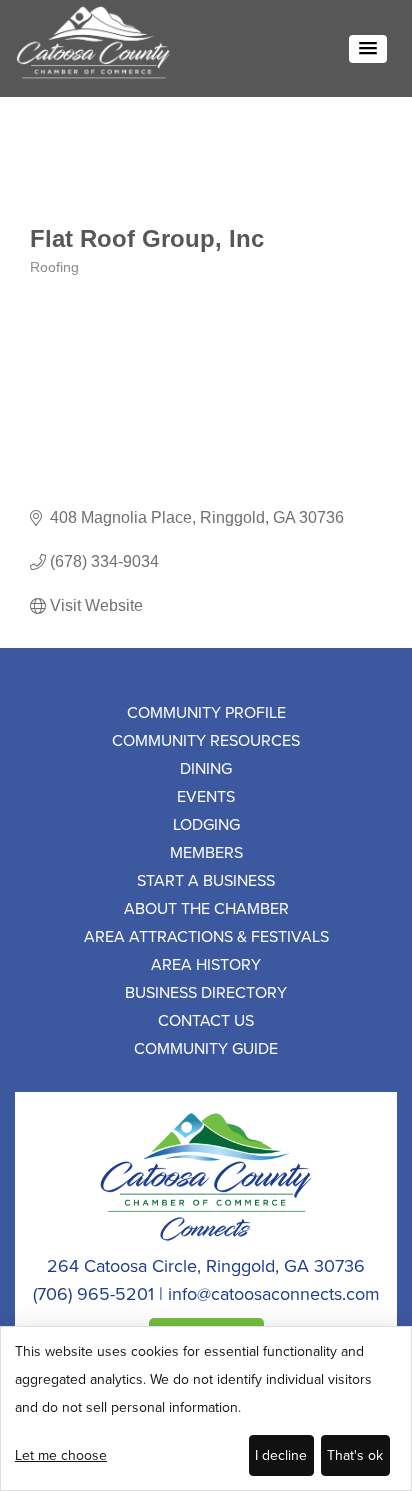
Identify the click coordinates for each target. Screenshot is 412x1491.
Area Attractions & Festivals (206, 936)
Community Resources (206, 740)
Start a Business (206, 880)
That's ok (355, 1455)
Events (206, 796)
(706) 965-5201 (93, 1293)
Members (206, 852)
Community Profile (206, 712)
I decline (281, 1455)
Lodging (206, 824)
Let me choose (61, 1455)
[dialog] (206, 1408)
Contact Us (206, 1020)
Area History (206, 964)
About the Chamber (206, 908)
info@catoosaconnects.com (274, 1293)
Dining (206, 768)
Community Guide (206, 1048)
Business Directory (206, 992)
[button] (368, 49)
